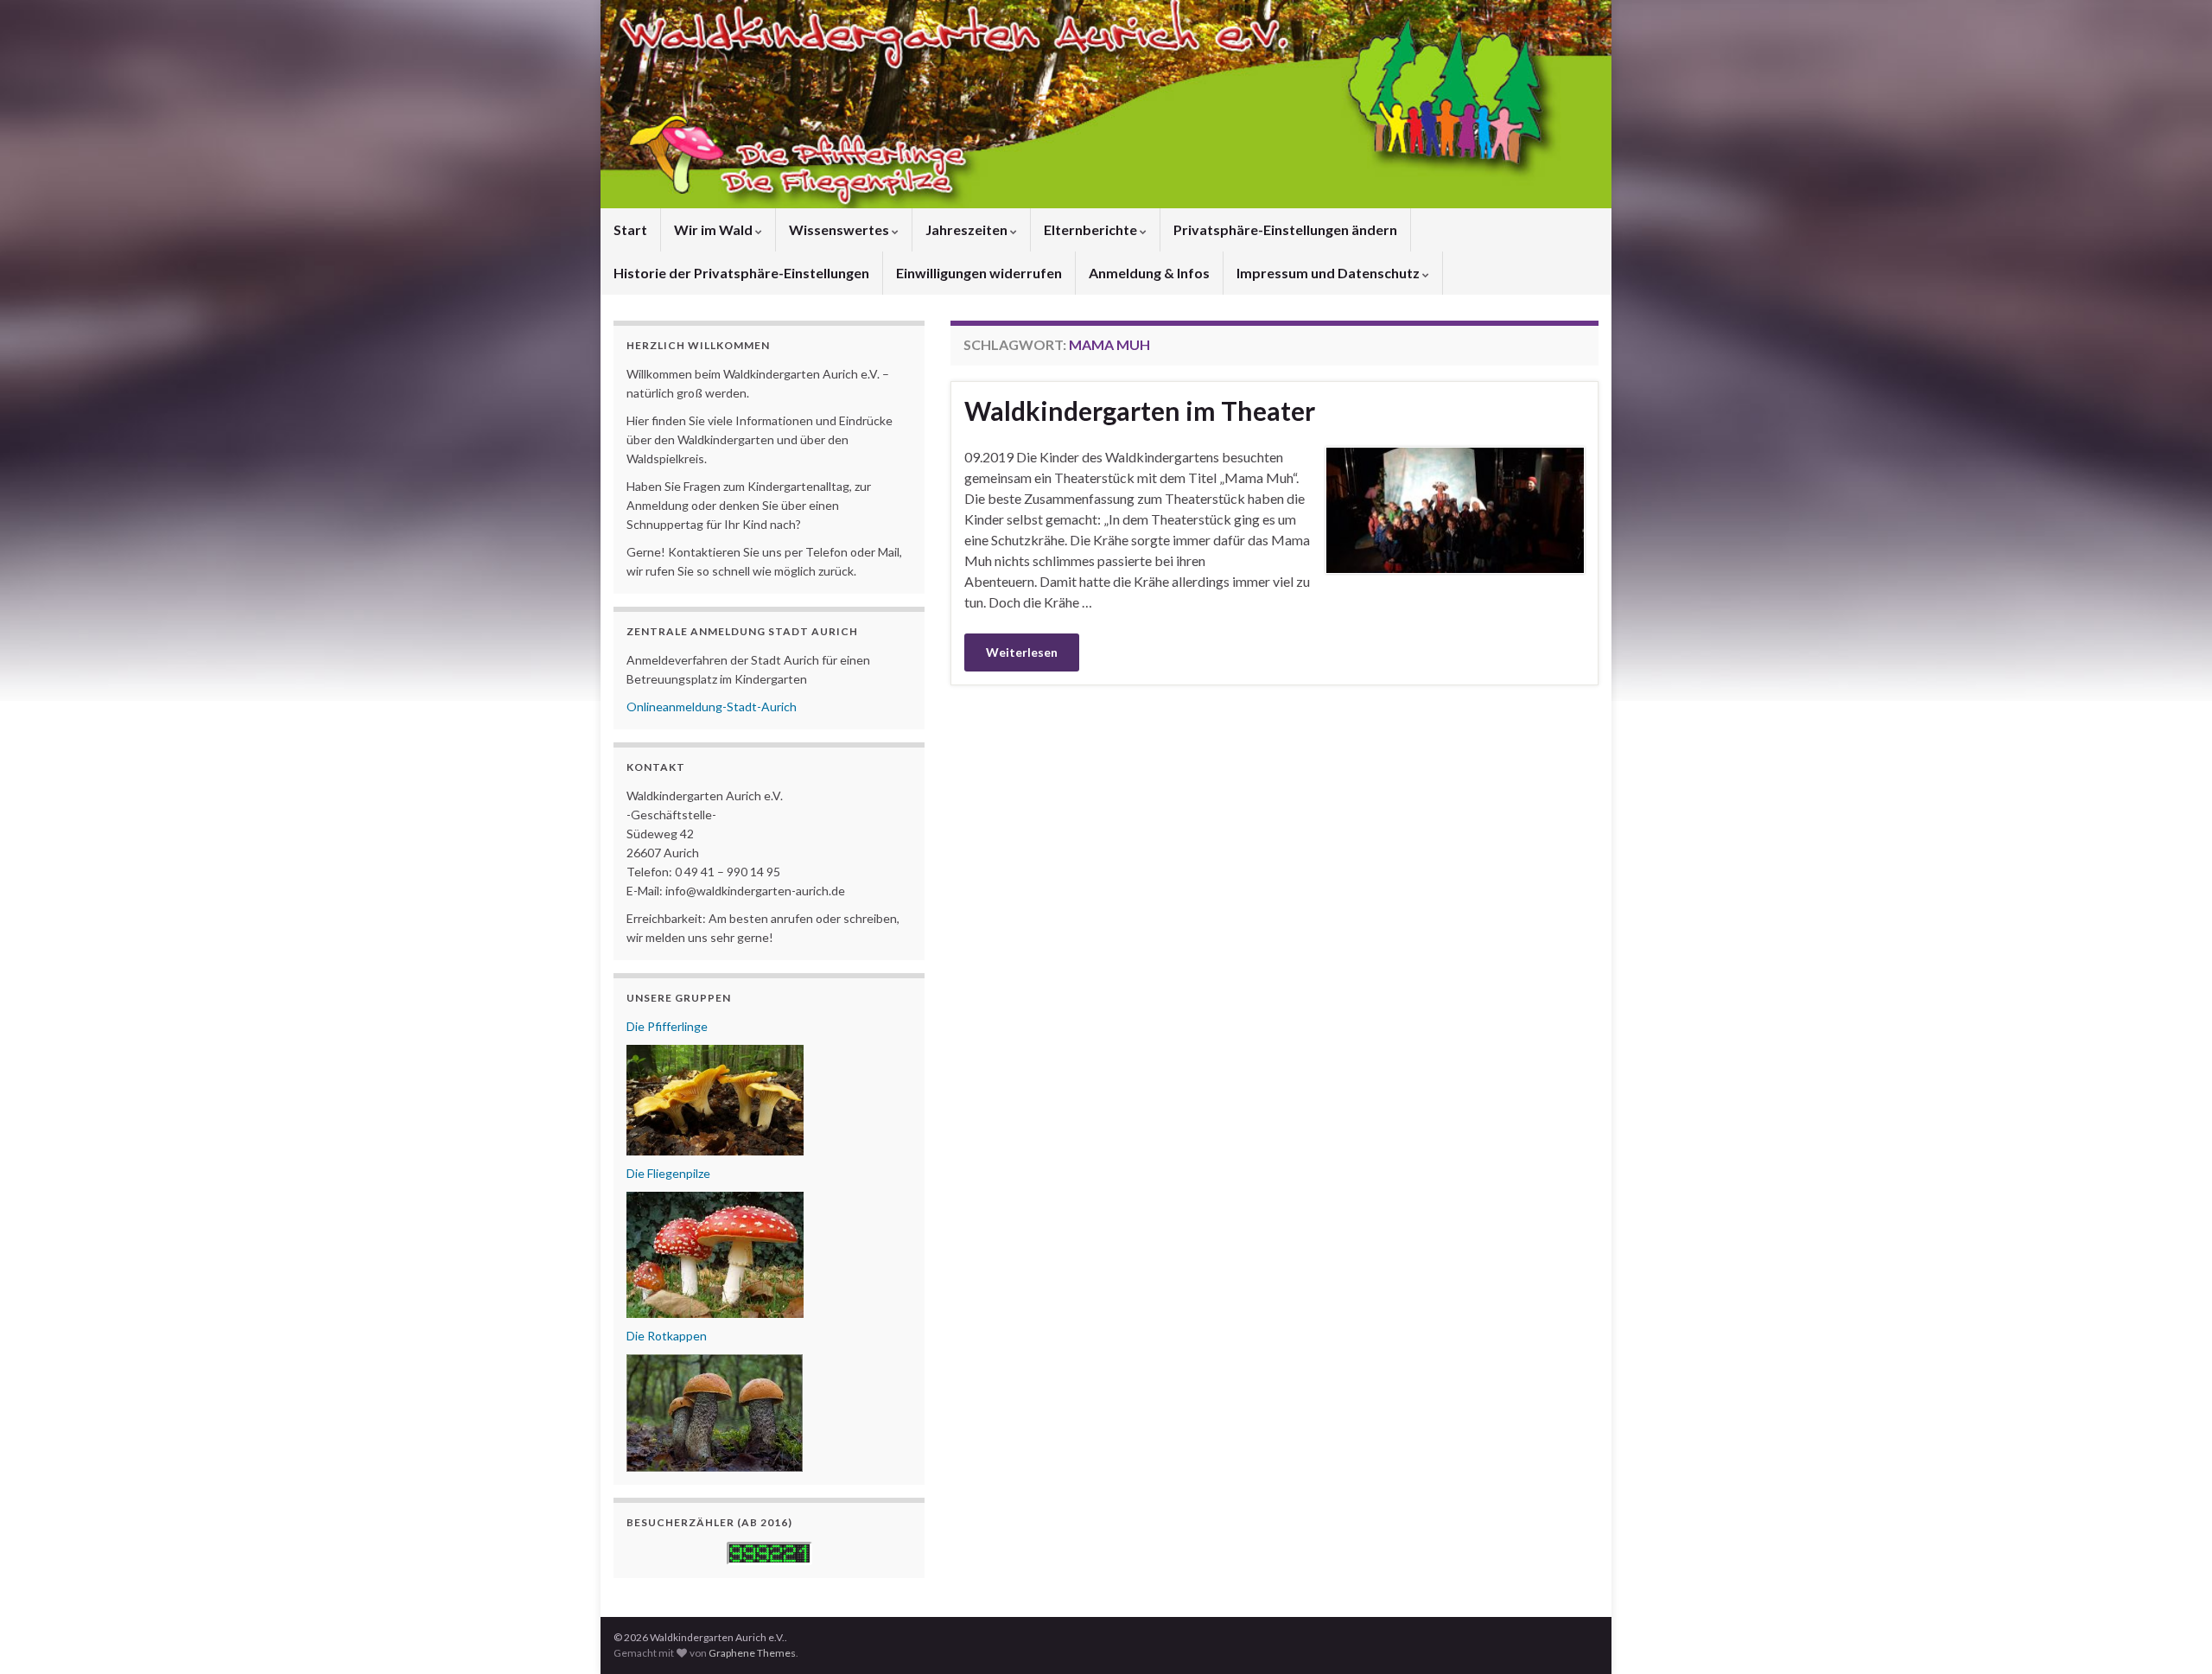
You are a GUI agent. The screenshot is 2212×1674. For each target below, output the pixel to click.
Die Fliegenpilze (668, 1173)
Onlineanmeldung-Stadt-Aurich (712, 707)
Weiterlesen (1022, 652)
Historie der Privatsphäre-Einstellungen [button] (741, 273)
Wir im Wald (715, 229)
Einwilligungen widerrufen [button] (979, 273)
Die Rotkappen (667, 1336)
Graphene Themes (752, 1653)
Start (630, 229)
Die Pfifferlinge (667, 1026)
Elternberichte (1092, 229)
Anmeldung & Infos (1149, 273)
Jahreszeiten (968, 229)
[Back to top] (2173, 1635)
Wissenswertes (840, 229)
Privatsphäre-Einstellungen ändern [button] (1285, 229)
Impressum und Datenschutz (1329, 273)
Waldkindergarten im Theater (1140, 411)
